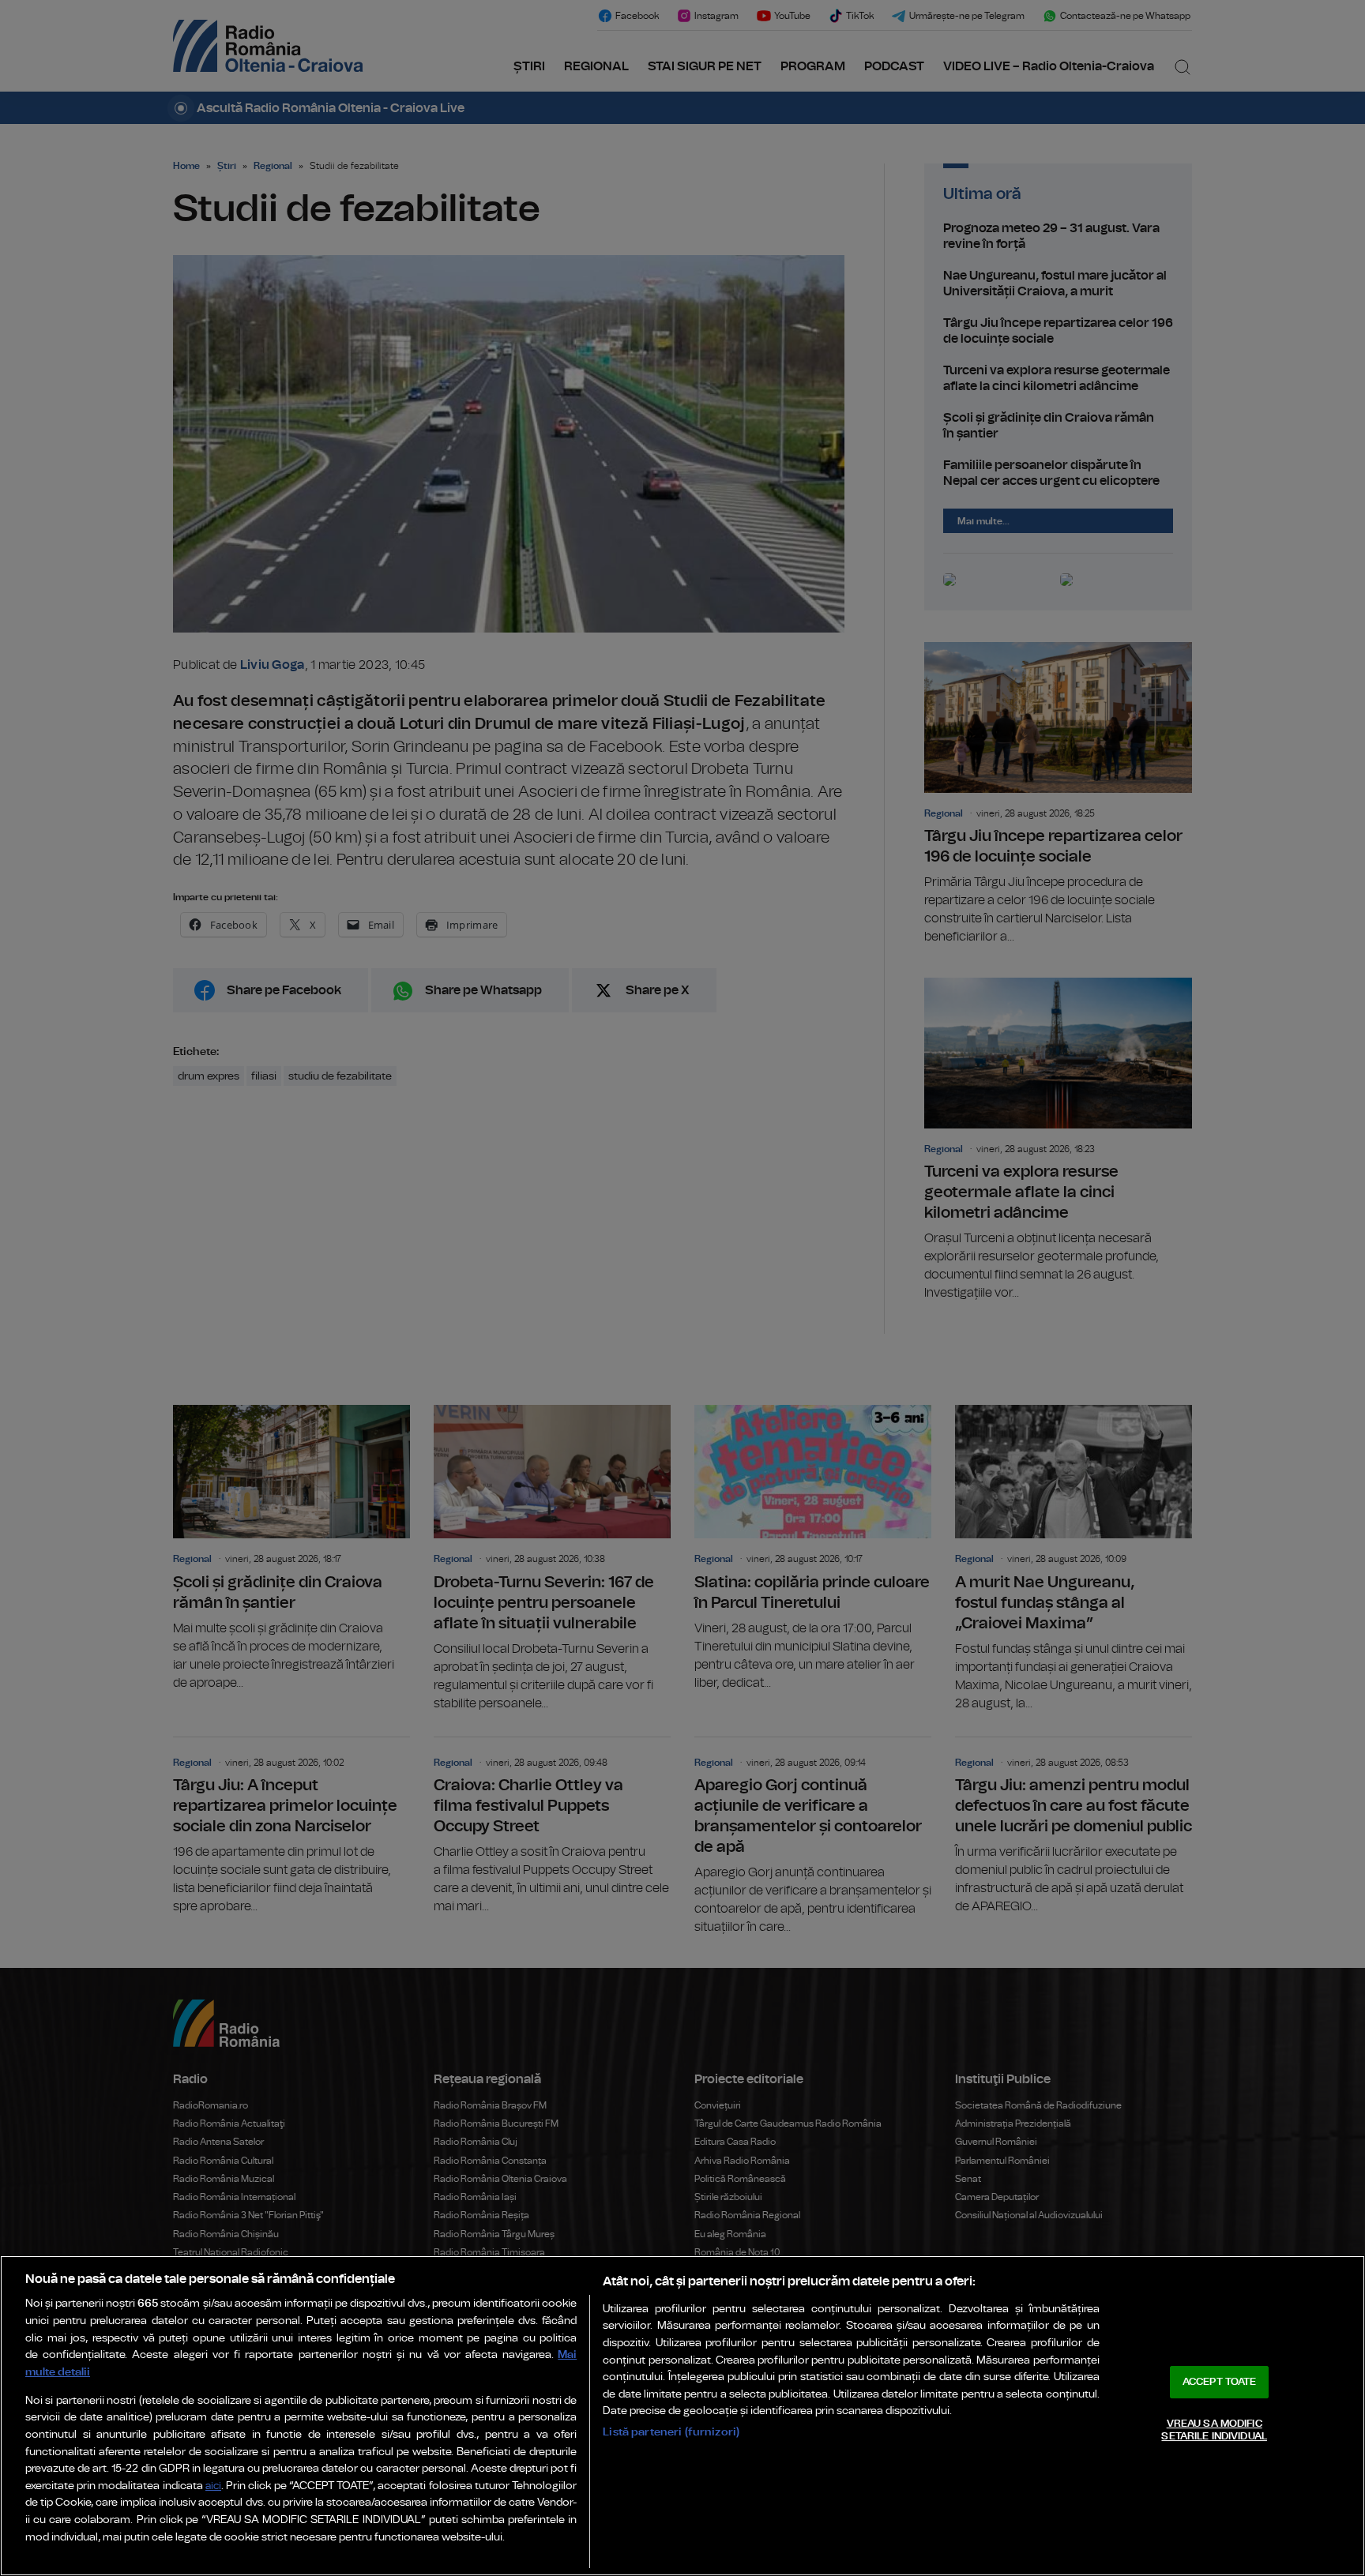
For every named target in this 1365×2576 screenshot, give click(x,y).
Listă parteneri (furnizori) (671, 2432)
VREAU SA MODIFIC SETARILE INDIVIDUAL (1214, 2430)
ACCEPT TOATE (1220, 2382)
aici (213, 2486)
